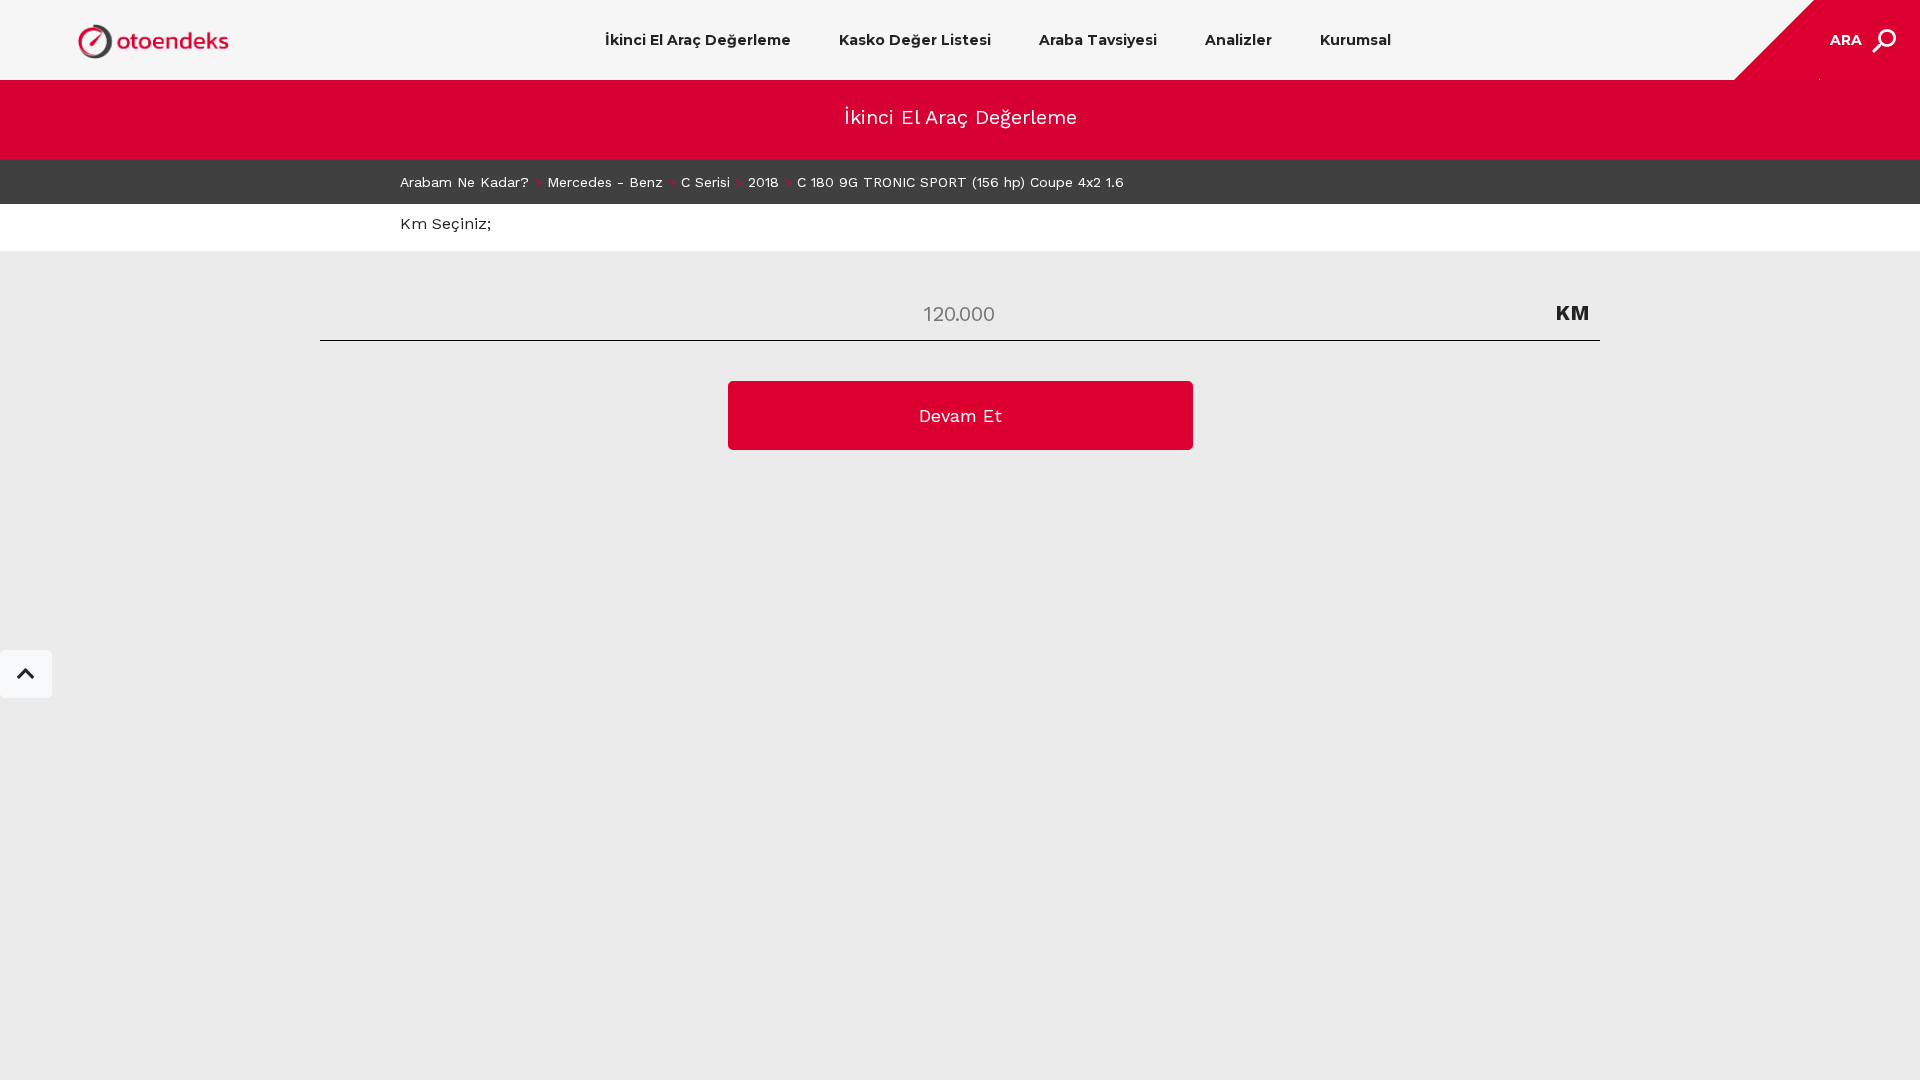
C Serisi (705, 182)
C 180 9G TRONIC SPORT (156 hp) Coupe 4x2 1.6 (960, 182)
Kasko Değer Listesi (915, 40)
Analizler (1238, 40)
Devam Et (960, 415)
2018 (763, 182)
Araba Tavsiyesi (1098, 40)
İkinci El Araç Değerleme (698, 40)
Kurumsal (1355, 40)
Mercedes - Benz (605, 182)
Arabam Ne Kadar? (464, 182)
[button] (26, 674)
